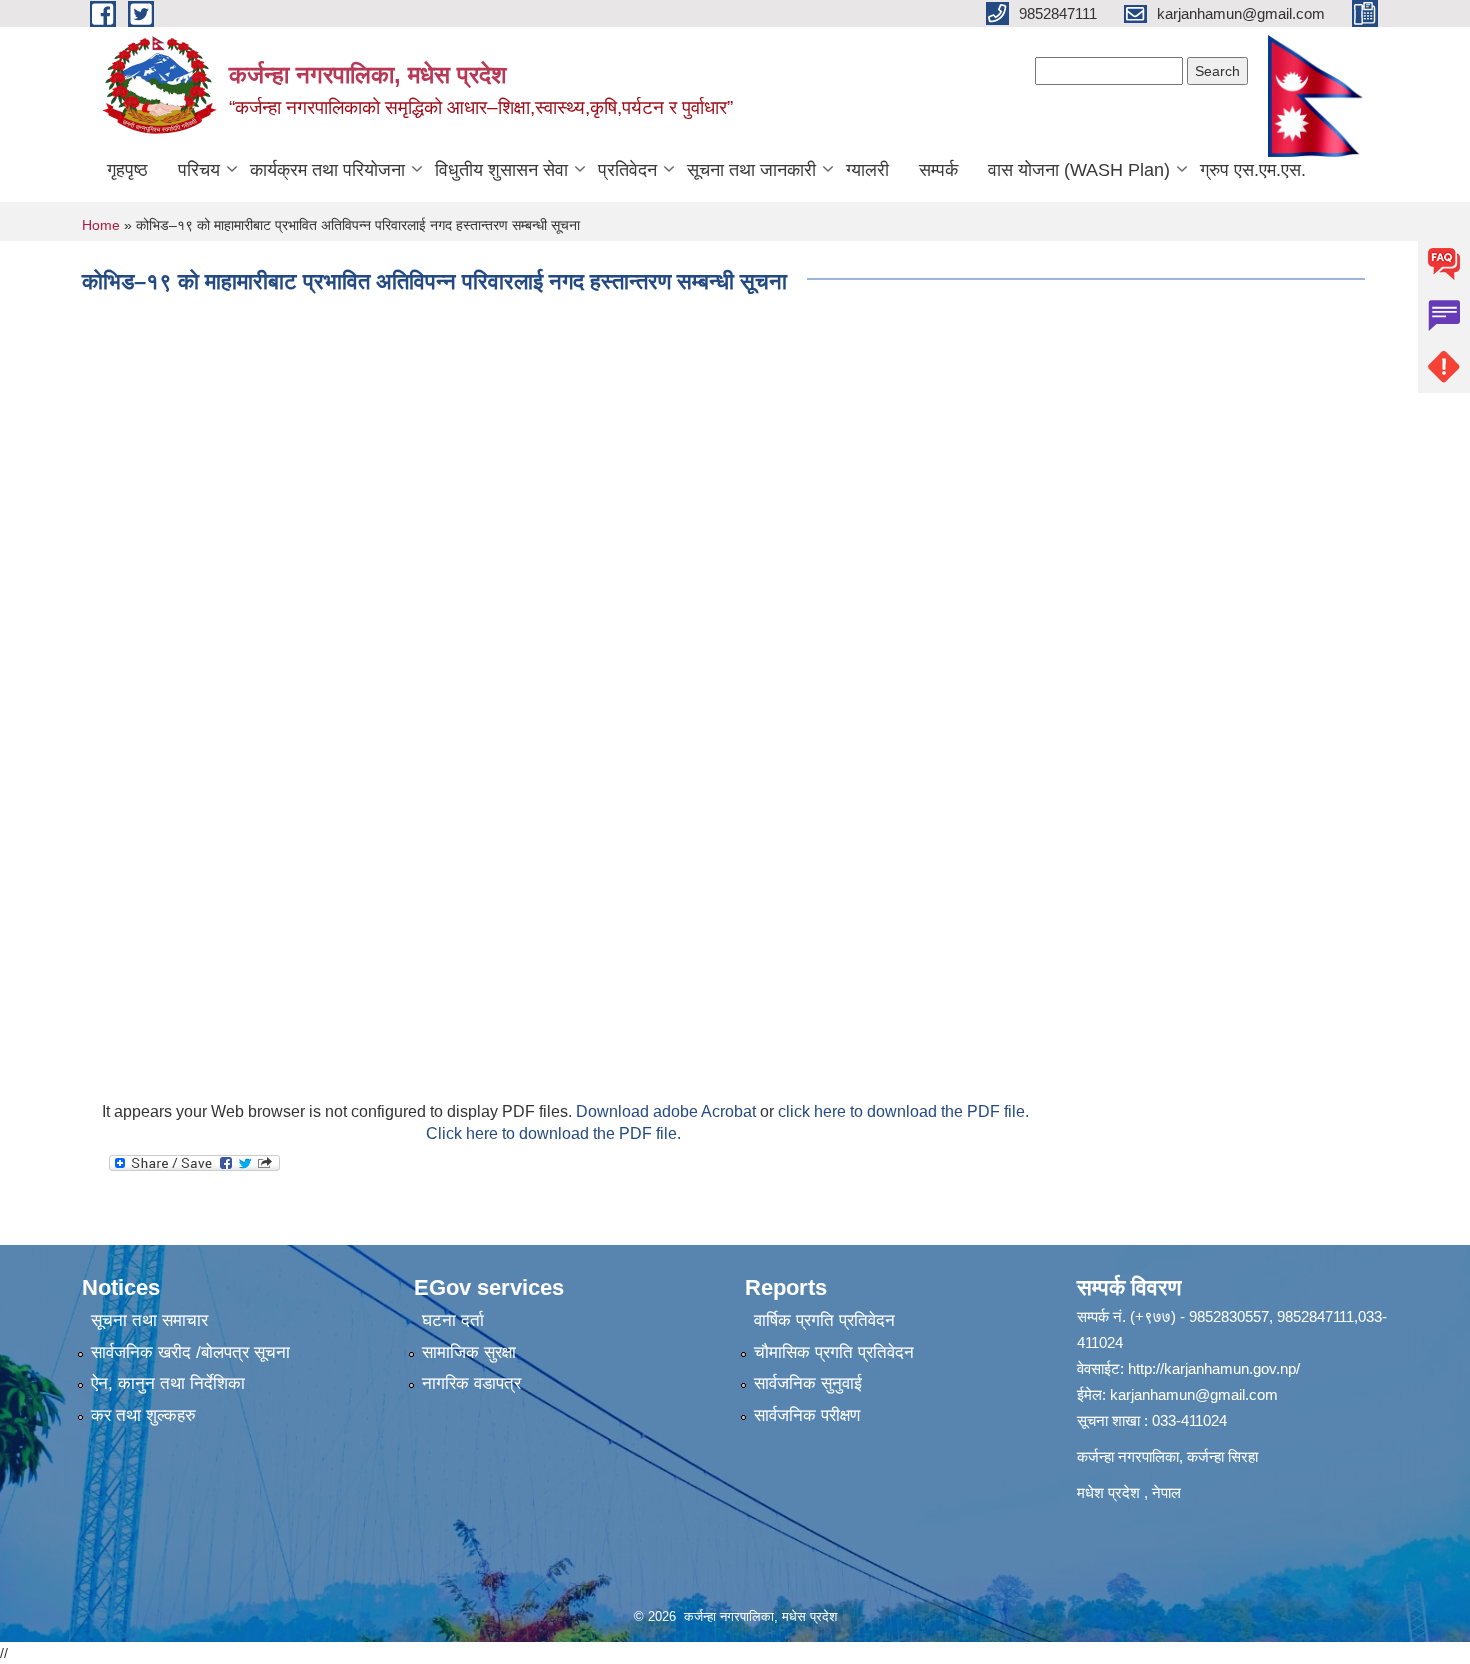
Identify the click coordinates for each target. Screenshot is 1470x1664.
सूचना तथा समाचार (149, 1320)
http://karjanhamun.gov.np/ (1214, 1368)
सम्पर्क (938, 170)
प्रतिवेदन (627, 170)
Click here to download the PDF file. (553, 1133)
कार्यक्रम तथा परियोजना (327, 170)
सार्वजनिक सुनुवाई (808, 1383)
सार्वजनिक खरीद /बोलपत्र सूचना (190, 1352)
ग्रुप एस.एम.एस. (1253, 170)
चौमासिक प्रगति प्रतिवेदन (834, 1352)
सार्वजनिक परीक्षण (807, 1415)
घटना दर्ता (453, 1320)
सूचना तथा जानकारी (751, 170)
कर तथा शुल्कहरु (143, 1415)
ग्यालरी (867, 170)
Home (101, 225)
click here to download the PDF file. (903, 1111)
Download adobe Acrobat (668, 1111)
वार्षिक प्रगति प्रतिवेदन (824, 1320)
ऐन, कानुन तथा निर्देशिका (168, 1383)
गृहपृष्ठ (127, 170)
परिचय (199, 170)
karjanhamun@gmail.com (1194, 1394)
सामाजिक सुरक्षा (469, 1352)
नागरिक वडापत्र (471, 1383)
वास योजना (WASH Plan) (1079, 170)
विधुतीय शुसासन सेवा (501, 170)
